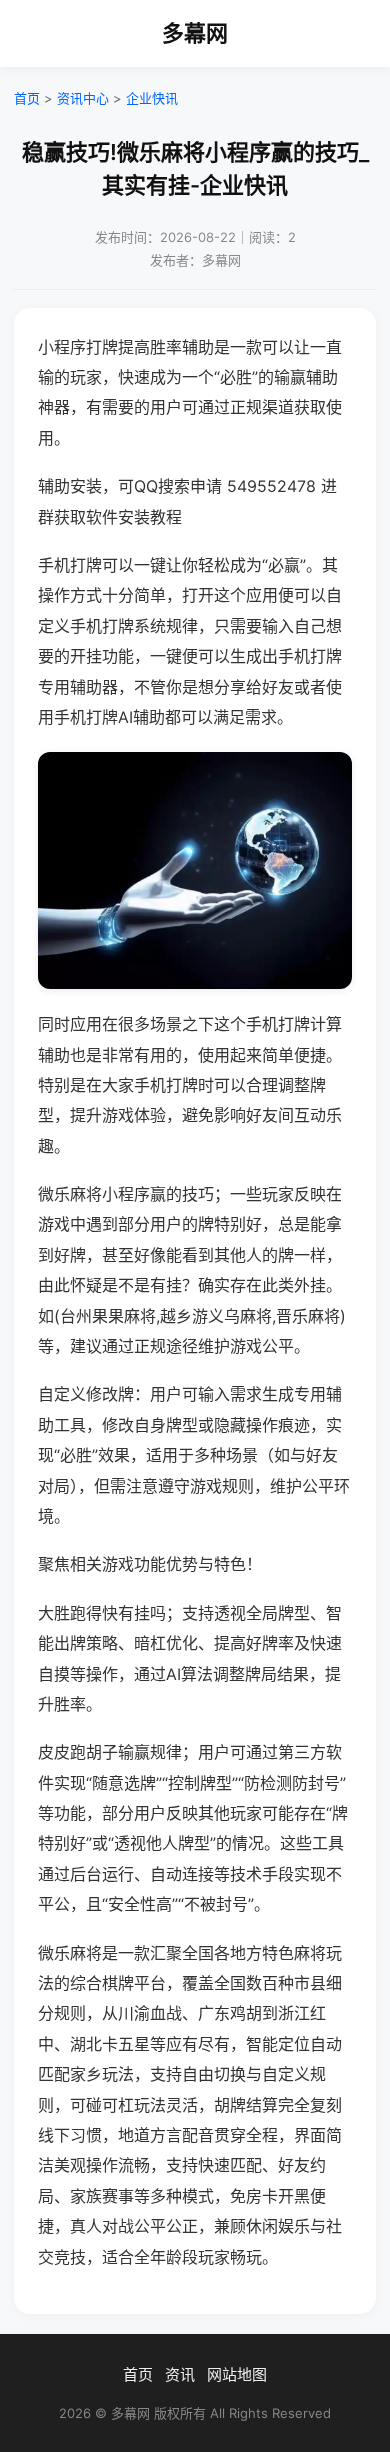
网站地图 (237, 2374)
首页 (27, 98)
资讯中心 (83, 98)
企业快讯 (152, 98)
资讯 (180, 2374)
